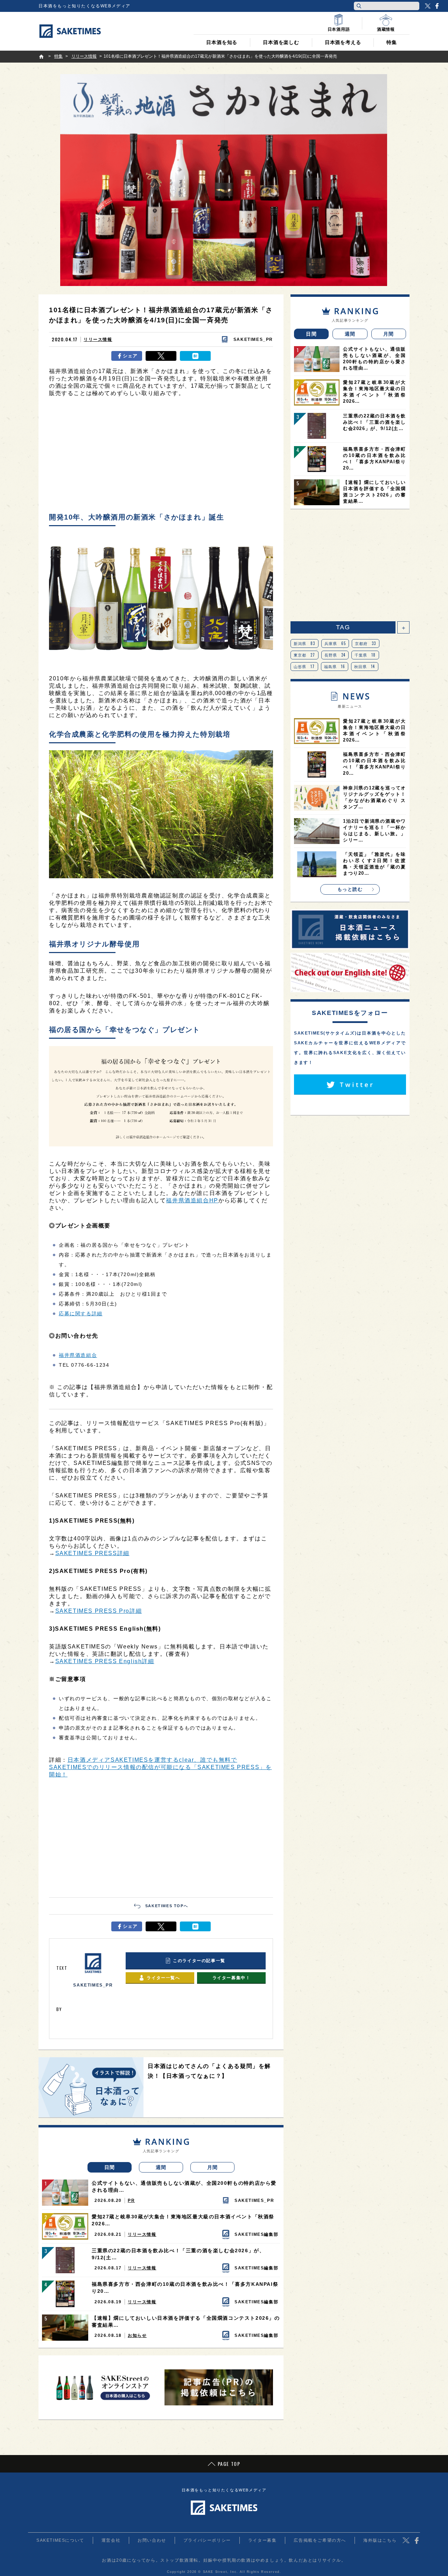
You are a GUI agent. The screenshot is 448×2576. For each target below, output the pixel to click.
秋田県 (365, 666)
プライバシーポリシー (207, 2540)
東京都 (304, 655)
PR (131, 2201)
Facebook (437, 6)
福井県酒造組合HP (192, 1200)
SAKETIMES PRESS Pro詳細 (99, 1611)
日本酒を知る (222, 42)
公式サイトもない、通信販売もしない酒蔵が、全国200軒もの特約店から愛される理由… (184, 2187)
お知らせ (137, 2335)
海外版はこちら (380, 2540)
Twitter (428, 6)
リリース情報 (98, 339)
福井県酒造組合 (78, 1355)
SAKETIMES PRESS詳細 (92, 1553)
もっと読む (350, 889)
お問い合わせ (152, 2540)
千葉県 (365, 655)
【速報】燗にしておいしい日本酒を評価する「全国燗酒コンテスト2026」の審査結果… (186, 2321)
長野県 (335, 655)
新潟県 (304, 643)
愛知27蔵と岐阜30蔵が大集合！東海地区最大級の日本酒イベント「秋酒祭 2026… (183, 2220)
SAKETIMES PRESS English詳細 (105, 1661)
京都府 (366, 643)
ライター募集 (262, 2540)
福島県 (335, 666)
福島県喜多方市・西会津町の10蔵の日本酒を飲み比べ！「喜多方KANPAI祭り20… (185, 2288)
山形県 (304, 666)
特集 (392, 42)
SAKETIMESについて (60, 2540)
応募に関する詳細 (81, 1314)
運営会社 (111, 2540)
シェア (130, 356)
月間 (213, 2167)
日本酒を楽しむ (281, 42)
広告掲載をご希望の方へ (320, 2540)
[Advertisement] (161, 457)
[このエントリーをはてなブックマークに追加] (195, 356)
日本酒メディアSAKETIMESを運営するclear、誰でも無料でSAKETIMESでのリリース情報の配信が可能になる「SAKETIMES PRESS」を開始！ (160, 1767)
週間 (161, 2167)
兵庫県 (335, 643)
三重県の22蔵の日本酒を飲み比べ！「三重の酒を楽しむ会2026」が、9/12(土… (178, 2254)
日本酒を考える (343, 42)
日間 (110, 2167)
